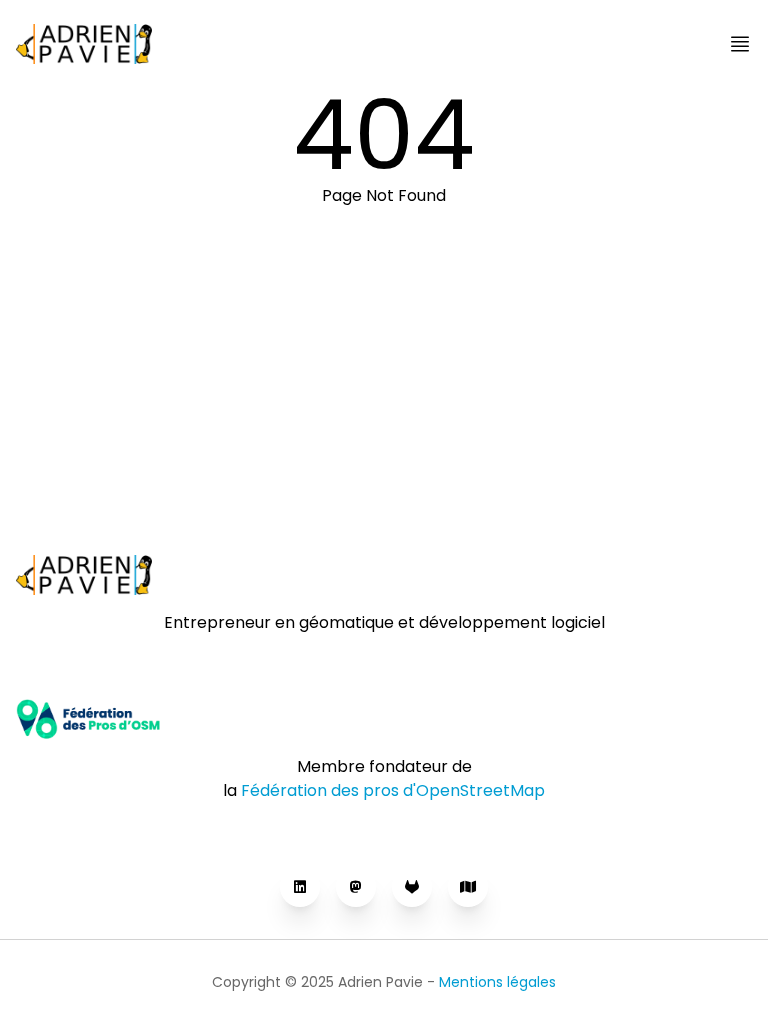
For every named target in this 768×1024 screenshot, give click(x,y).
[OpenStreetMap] (468, 887)
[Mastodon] (356, 887)
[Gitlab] (412, 887)
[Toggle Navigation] (740, 44)
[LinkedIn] (300, 887)
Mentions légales (497, 982)
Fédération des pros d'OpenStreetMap (393, 790)
